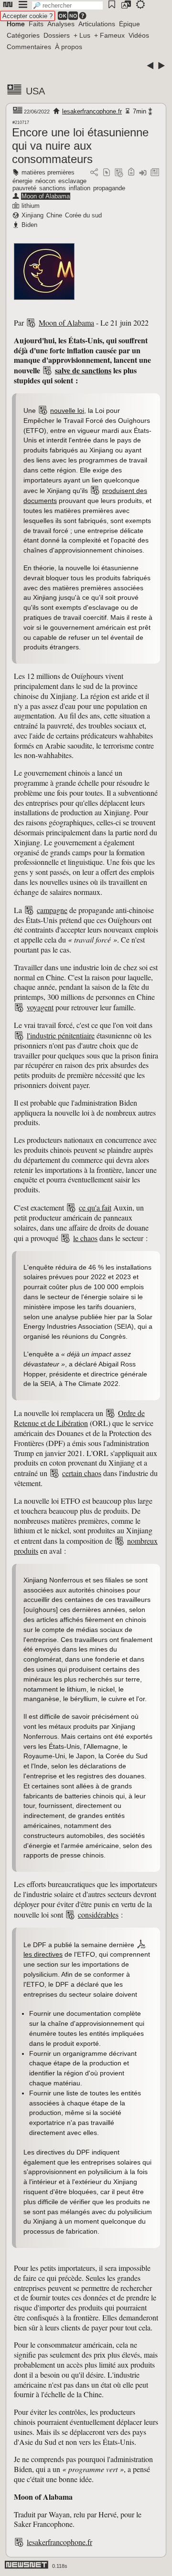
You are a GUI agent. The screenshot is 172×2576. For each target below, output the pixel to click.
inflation (80, 188)
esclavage (72, 181)
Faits (36, 24)
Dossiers (57, 35)
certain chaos (82, 1473)
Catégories (23, 35)
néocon (45, 181)
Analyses (61, 24)
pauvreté (24, 188)
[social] (94, 173)
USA (35, 91)
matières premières (48, 172)
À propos (69, 47)
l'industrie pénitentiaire (61, 1035)
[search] (67, 5)
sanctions (53, 188)
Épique (129, 24)
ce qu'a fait (95, 1207)
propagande (109, 188)
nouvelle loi (67, 411)
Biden (29, 225)
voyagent (40, 1007)
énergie (22, 181)
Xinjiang (32, 215)
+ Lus (82, 35)
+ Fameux (109, 35)
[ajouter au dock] (143, 173)
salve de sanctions (83, 370)
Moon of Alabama (46, 196)
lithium (31, 206)
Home (16, 24)
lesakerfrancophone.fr (92, 111)
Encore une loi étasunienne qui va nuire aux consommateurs (80, 146)
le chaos (85, 1238)
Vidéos (139, 35)
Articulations (97, 24)
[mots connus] (131, 173)
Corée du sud (83, 215)
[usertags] (107, 173)
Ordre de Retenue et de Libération (79, 1418)
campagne (52, 910)
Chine (54, 215)
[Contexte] (119, 173)
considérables (98, 1914)
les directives (43, 1954)
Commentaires (29, 47)
